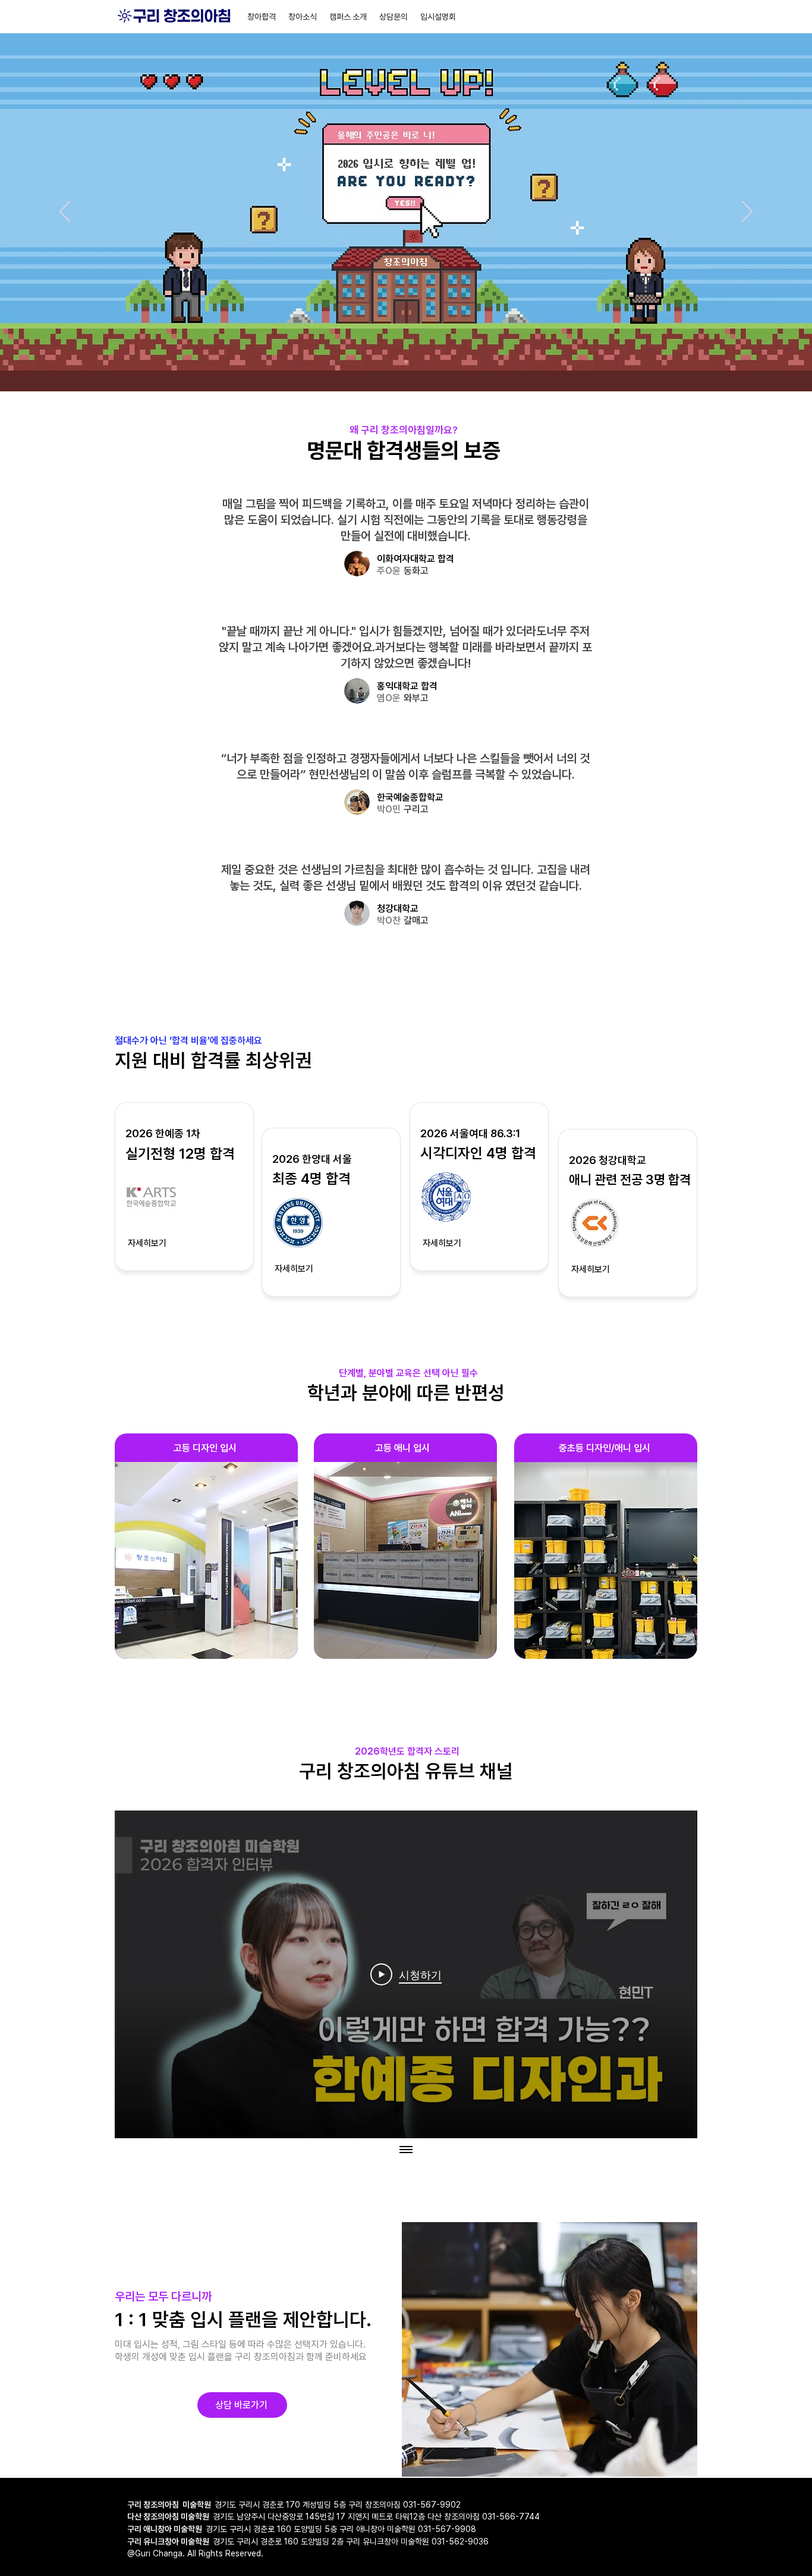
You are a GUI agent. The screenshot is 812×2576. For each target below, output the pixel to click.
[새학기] (406, 362)
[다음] (747, 212)
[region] (206, 1546)
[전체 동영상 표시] (406, 2150)
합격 (429, 686)
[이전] (65, 212)
